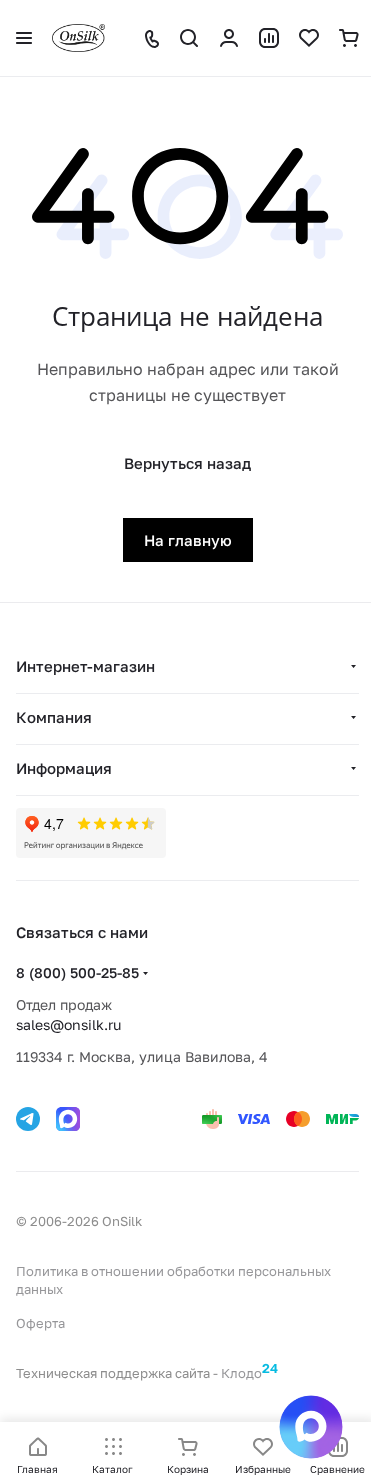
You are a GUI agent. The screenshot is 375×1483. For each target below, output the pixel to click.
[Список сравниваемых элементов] (269, 38)
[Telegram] (28, 1119)
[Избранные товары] (309, 38)
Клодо (249, 1373)
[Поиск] (189, 38)
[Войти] (229, 38)
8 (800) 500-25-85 (77, 972)
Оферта (40, 1323)
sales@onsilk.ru (68, 1024)
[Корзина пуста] (349, 38)
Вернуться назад (187, 463)
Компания (54, 717)
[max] (68, 1119)
